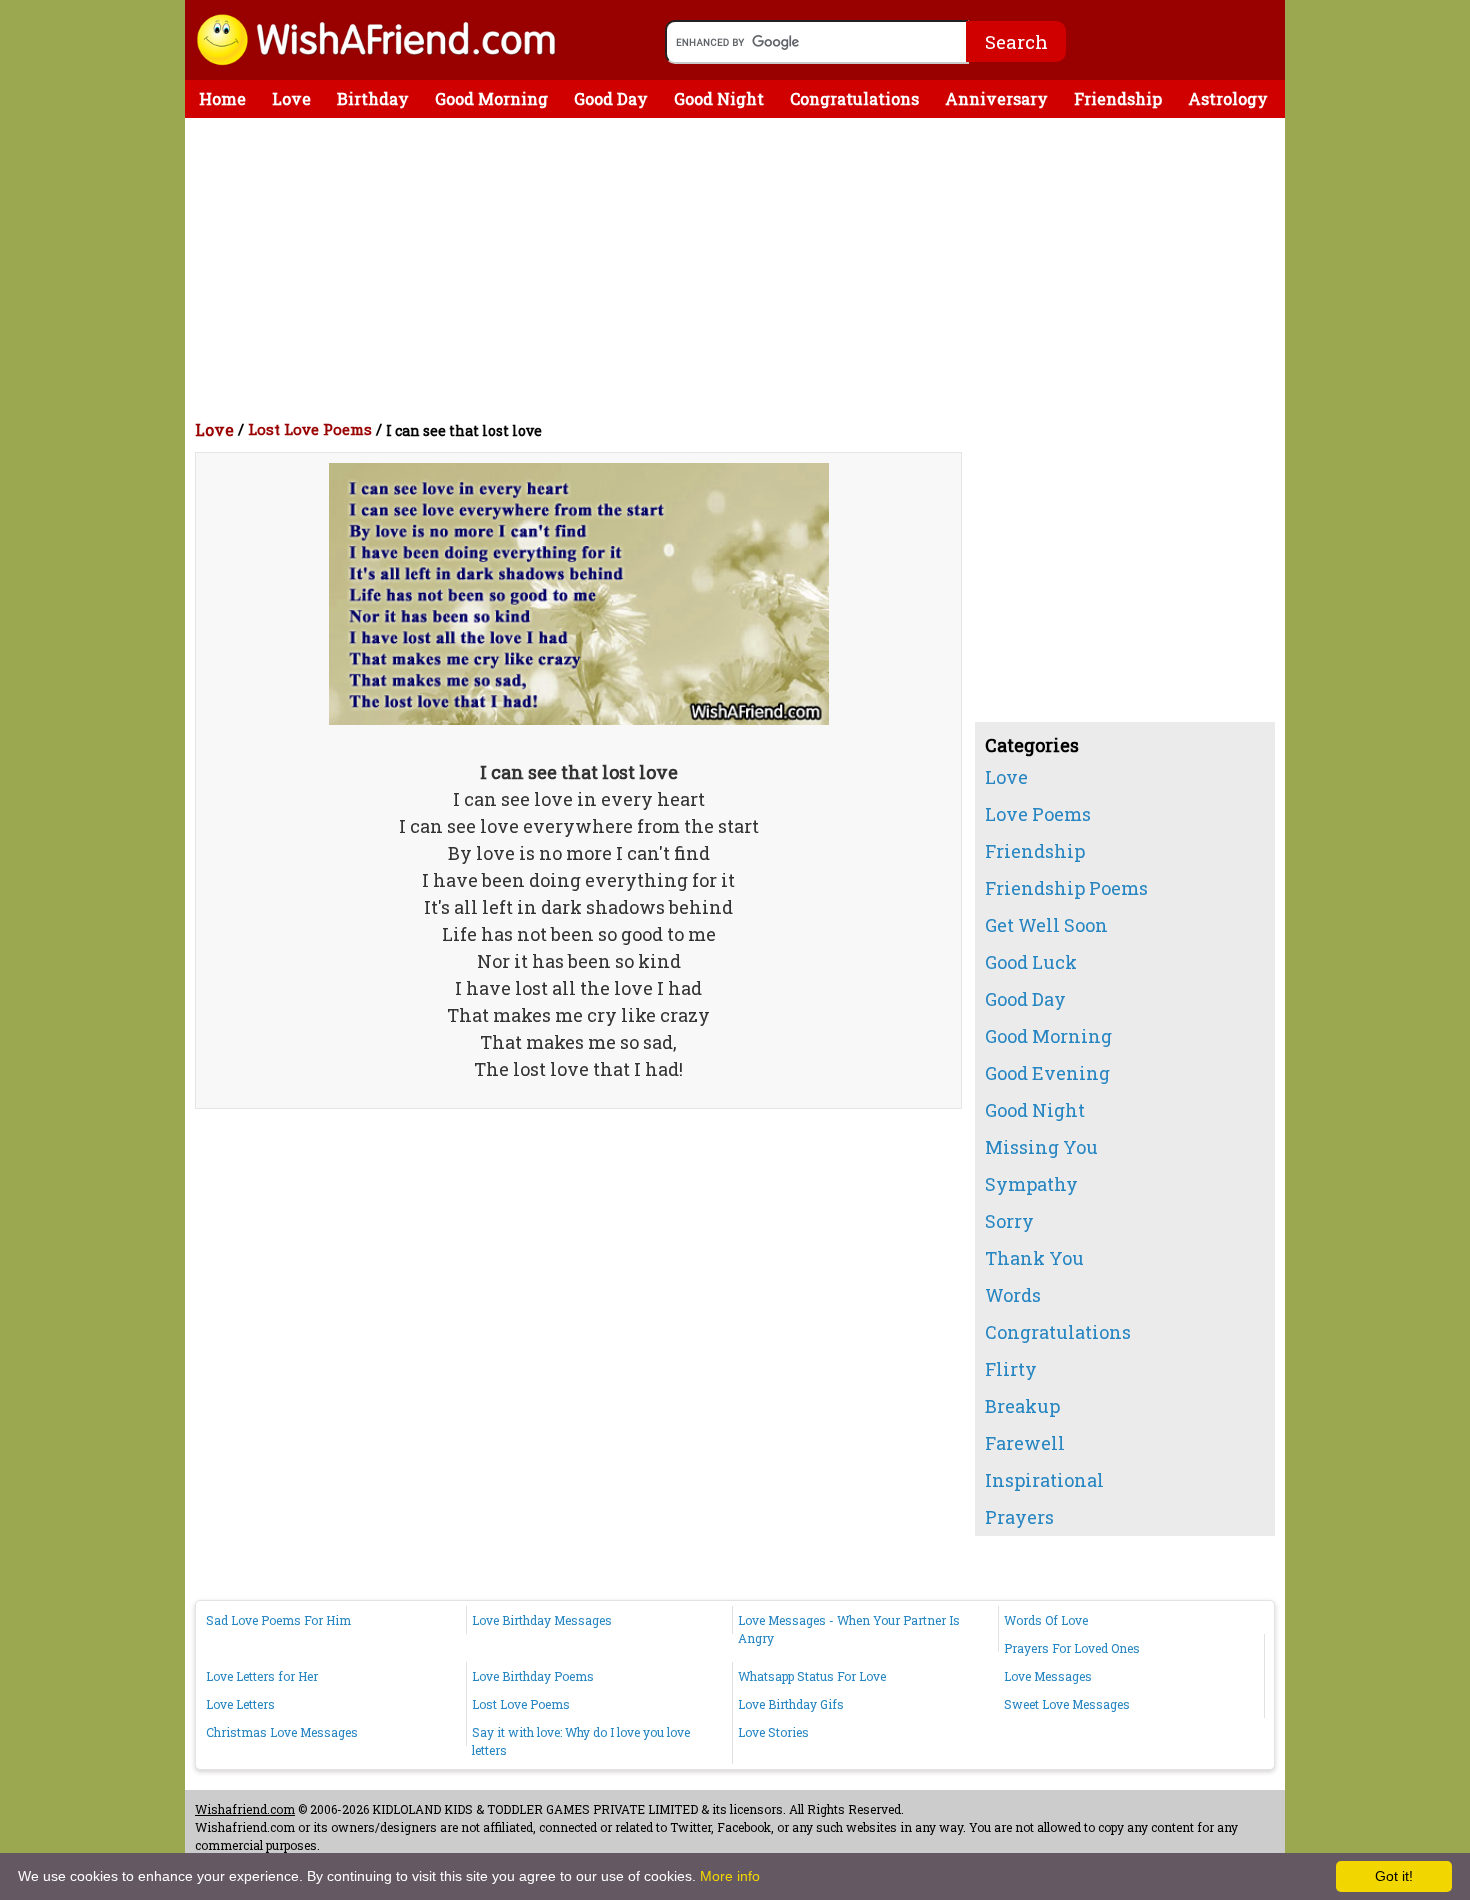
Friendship (1118, 98)
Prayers (1019, 1517)
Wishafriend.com (245, 1809)
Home (222, 98)
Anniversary (996, 98)
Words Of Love (1046, 1620)
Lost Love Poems (310, 429)
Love (291, 98)
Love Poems (1038, 814)
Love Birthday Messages (542, 1620)
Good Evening (1047, 1073)
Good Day (611, 98)
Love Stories (773, 1732)
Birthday (373, 98)
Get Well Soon (1046, 925)
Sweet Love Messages (1067, 1704)
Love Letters (240, 1704)
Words (1013, 1295)
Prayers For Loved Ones (1072, 1648)
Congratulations (854, 98)
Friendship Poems (1066, 888)
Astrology (1228, 98)
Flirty (1011, 1369)
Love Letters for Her (262, 1676)
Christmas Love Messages (282, 1732)
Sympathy (1031, 1184)
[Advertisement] (740, 268)
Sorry (1009, 1221)
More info (730, 1876)
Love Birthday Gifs (791, 1704)
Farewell (1025, 1443)
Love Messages (1048, 1676)
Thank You (1034, 1258)
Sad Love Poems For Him (278, 1620)
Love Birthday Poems (533, 1676)
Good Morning (491, 98)
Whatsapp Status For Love (812, 1676)
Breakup (1022, 1406)
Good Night (719, 98)
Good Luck (1031, 962)
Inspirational (1044, 1480)
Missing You (1041, 1147)
